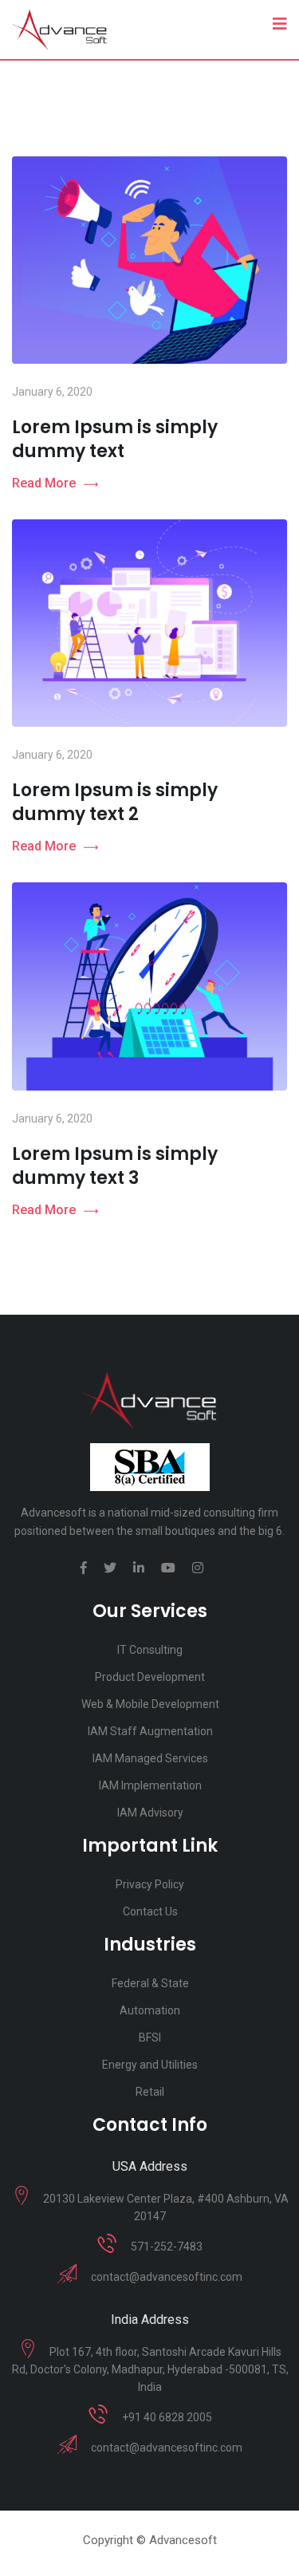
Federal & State (150, 1983)
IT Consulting (150, 1650)
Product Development (150, 1677)
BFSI (150, 2038)
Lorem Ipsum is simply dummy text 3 (115, 1166)
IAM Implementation (150, 1785)
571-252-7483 (167, 2247)
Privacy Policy (150, 1884)
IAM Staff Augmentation (150, 1731)
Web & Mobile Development (150, 1704)
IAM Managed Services (150, 1758)
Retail (150, 2092)
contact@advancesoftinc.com (167, 2277)
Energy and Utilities (150, 2065)
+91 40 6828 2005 (167, 2417)
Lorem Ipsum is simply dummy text (115, 439)
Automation (150, 2010)
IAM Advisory (150, 1813)
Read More (44, 483)
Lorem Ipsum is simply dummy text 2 (115, 802)
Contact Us (150, 1911)
